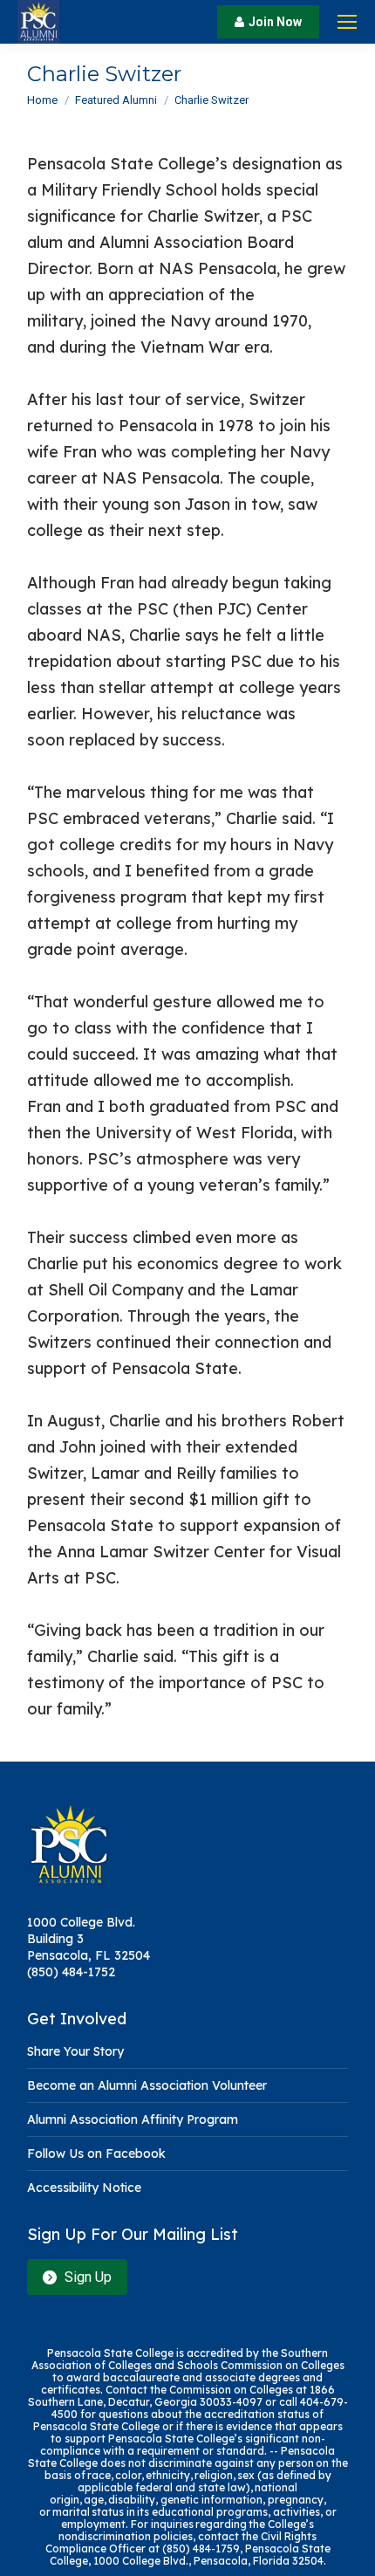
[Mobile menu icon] (347, 22)
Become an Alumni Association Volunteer (147, 2085)
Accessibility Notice (84, 2188)
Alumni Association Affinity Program (133, 2119)
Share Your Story (75, 2051)
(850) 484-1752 (71, 1972)
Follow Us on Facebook (96, 2154)
